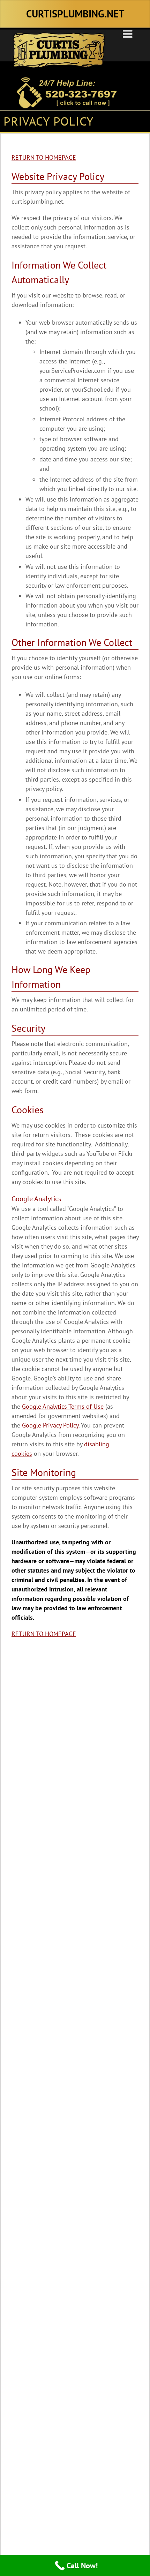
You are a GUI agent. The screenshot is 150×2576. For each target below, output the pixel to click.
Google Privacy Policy (50, 1425)
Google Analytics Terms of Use (63, 1406)
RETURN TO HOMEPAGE (44, 157)
